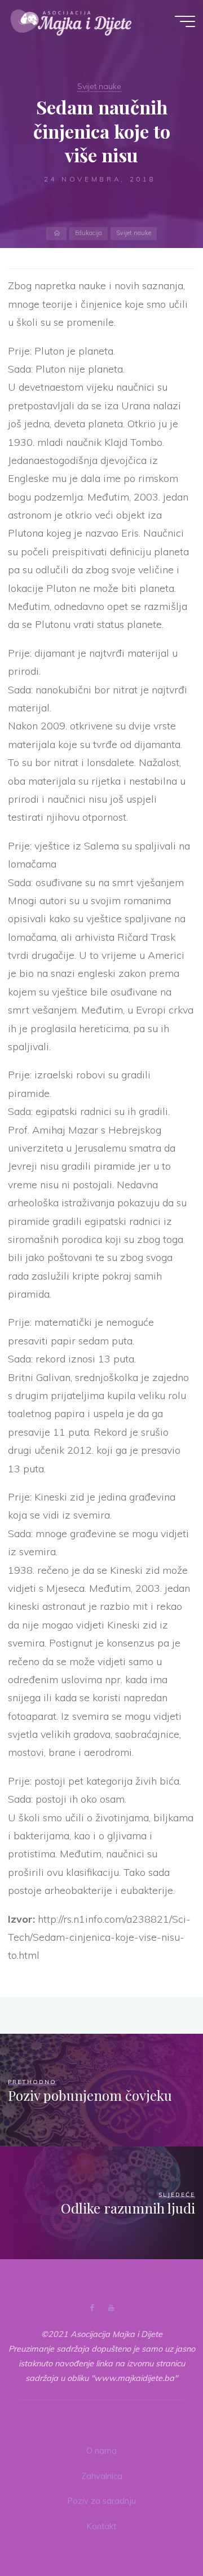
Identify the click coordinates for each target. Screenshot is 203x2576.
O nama (101, 2451)
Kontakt (101, 2526)
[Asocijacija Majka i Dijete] (71, 21)
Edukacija (89, 233)
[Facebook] (92, 2308)
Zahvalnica (102, 2476)
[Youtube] (111, 2308)
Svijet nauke (99, 86)
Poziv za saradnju (102, 2501)
